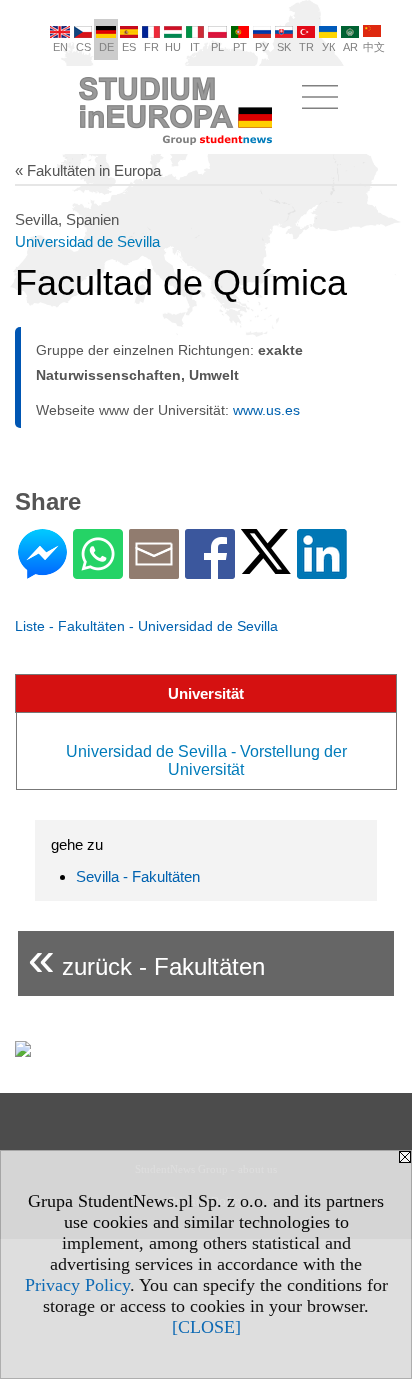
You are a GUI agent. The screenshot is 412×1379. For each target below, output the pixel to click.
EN (60, 47)
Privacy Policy (77, 1285)
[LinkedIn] (322, 570)
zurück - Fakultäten (146, 958)
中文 (374, 47)
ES (129, 47)
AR (350, 47)
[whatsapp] (98, 570)
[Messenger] (42, 570)
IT (195, 47)
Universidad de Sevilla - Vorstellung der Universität (206, 760)
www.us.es (266, 410)
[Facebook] (210, 570)
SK (284, 47)
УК (328, 47)
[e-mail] (154, 570)
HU (173, 47)
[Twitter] (266, 565)
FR (151, 47)
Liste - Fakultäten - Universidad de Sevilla (146, 626)
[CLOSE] (206, 1327)
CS (83, 47)
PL (217, 47)
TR (306, 47)
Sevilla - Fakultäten (138, 876)
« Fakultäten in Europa (88, 170)
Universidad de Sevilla (87, 241)
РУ (262, 47)
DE (106, 47)
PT (240, 47)
